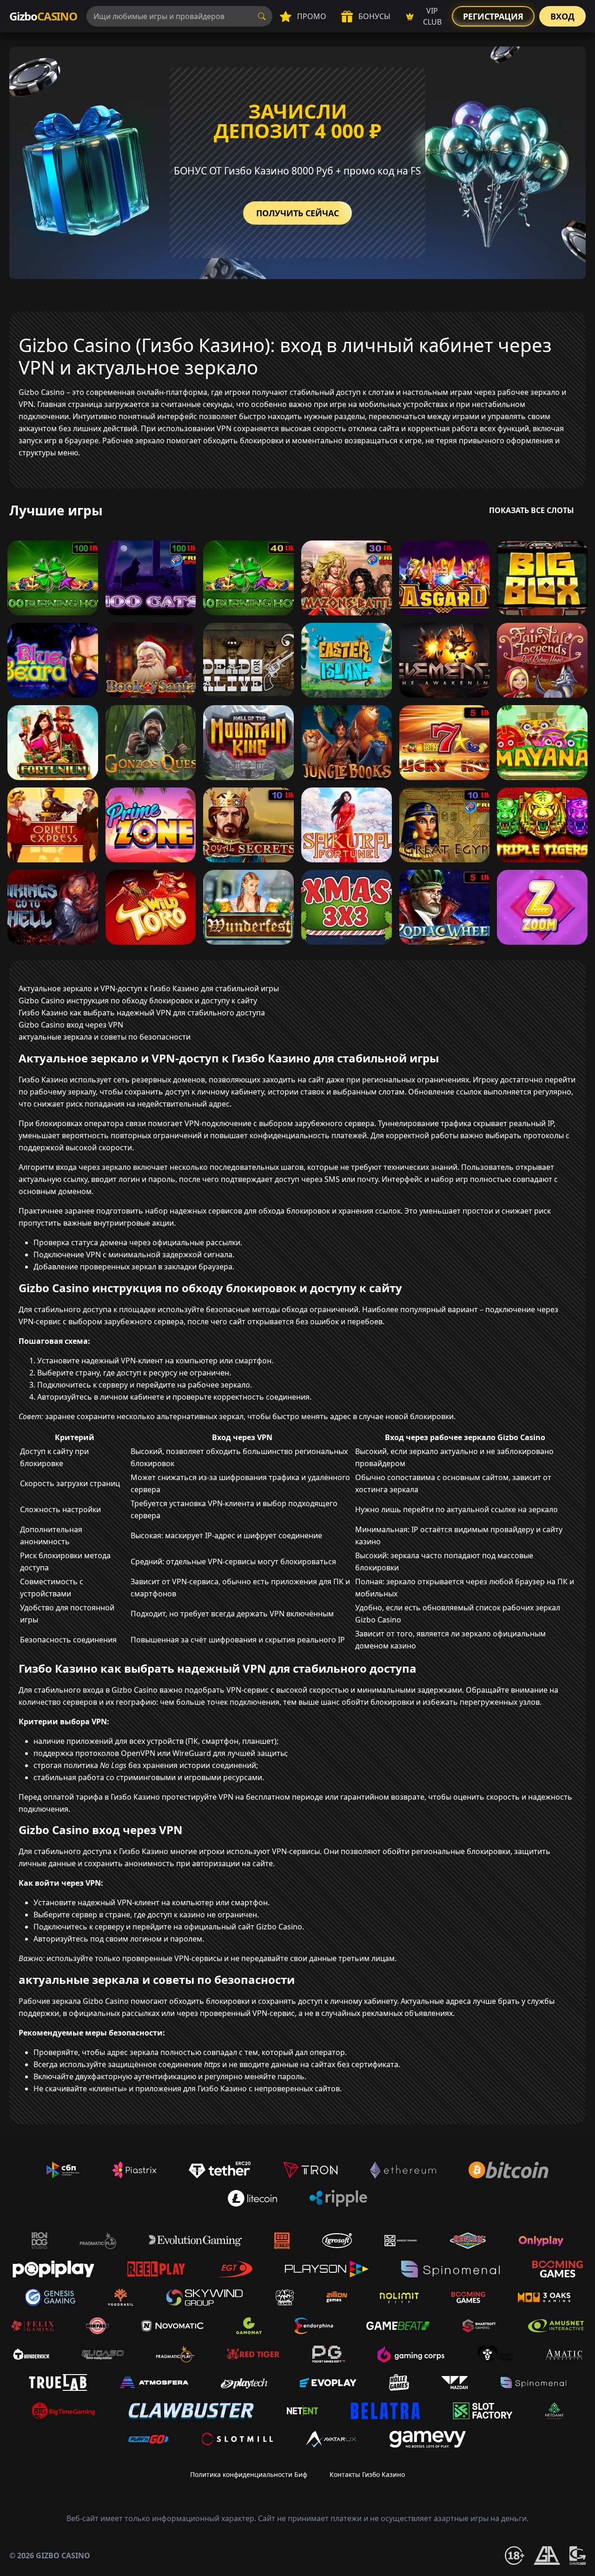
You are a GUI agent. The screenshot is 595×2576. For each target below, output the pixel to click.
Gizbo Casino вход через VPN (71, 1025)
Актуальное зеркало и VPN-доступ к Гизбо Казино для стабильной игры (149, 988)
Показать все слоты (532, 510)
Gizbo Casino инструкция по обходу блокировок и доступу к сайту (138, 1001)
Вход (562, 16)
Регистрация (493, 16)
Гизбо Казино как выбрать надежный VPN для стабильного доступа (142, 1013)
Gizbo (43, 16)
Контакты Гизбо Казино (367, 2474)
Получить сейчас (297, 213)
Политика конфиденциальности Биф (249, 2474)
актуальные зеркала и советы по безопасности (105, 1037)
